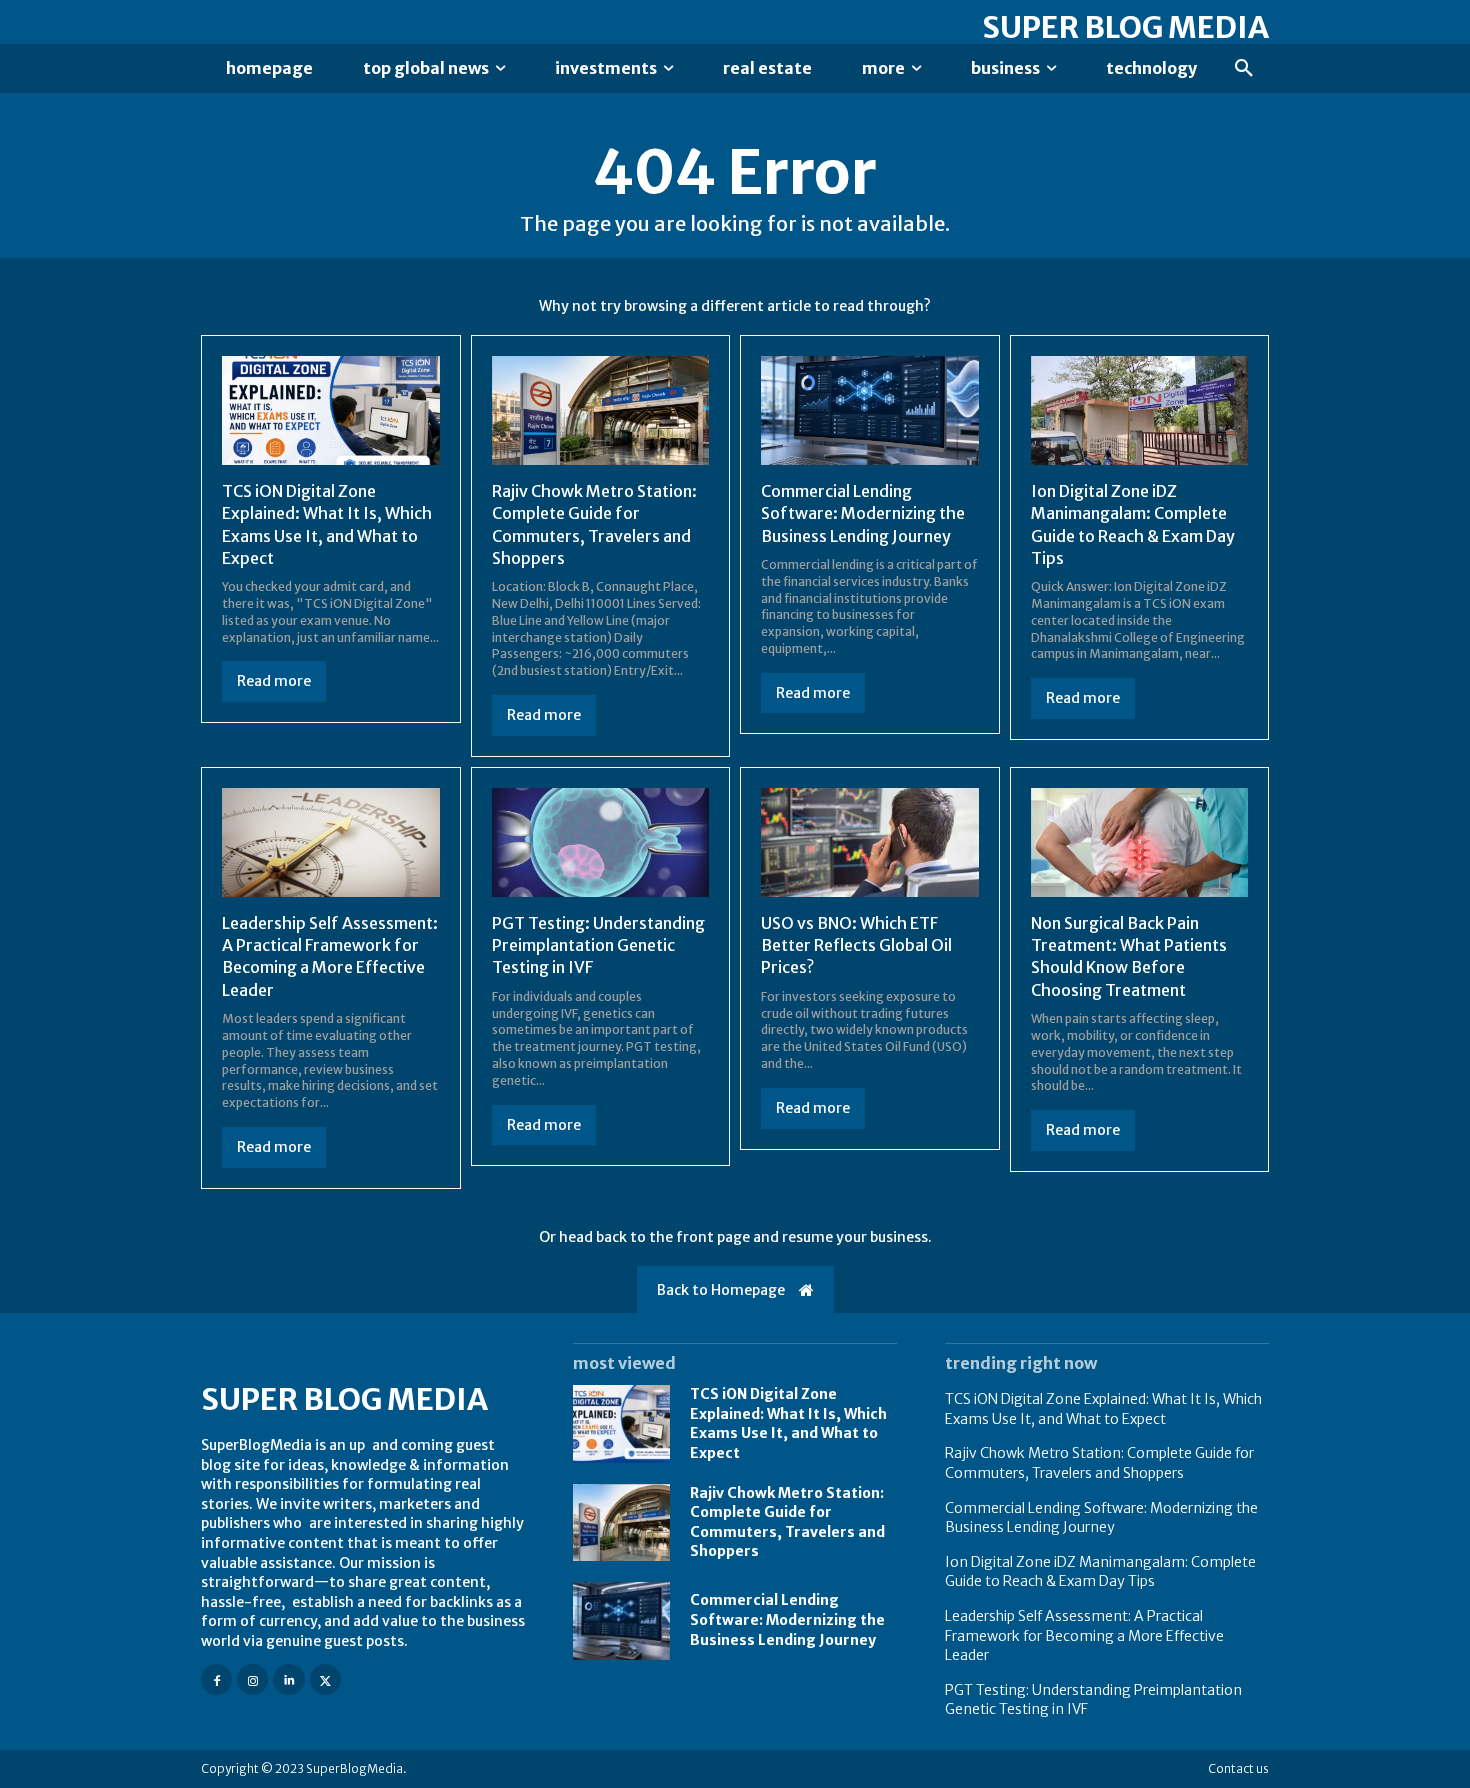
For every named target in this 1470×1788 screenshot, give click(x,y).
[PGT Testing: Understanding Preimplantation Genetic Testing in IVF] (601, 842)
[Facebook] (216, 1679)
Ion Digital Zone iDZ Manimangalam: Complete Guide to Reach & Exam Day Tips (1100, 1572)
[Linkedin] (288, 1679)
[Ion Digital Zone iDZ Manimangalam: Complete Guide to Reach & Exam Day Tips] (1140, 410)
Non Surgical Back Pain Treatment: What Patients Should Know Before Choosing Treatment (1129, 956)
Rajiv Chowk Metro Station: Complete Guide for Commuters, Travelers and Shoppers (1099, 1463)
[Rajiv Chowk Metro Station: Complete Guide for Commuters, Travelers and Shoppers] (601, 410)
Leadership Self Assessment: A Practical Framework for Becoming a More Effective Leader (330, 956)
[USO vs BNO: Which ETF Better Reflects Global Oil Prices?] (870, 842)
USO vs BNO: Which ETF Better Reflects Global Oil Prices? (856, 945)
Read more (274, 681)
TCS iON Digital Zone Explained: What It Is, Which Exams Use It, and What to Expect (788, 1423)
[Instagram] (252, 1679)
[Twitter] (325, 1679)
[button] (1244, 69)
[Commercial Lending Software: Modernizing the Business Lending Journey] (870, 410)
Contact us (1238, 1768)
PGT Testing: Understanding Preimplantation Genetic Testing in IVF (598, 945)
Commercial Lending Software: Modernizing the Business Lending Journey (863, 513)
